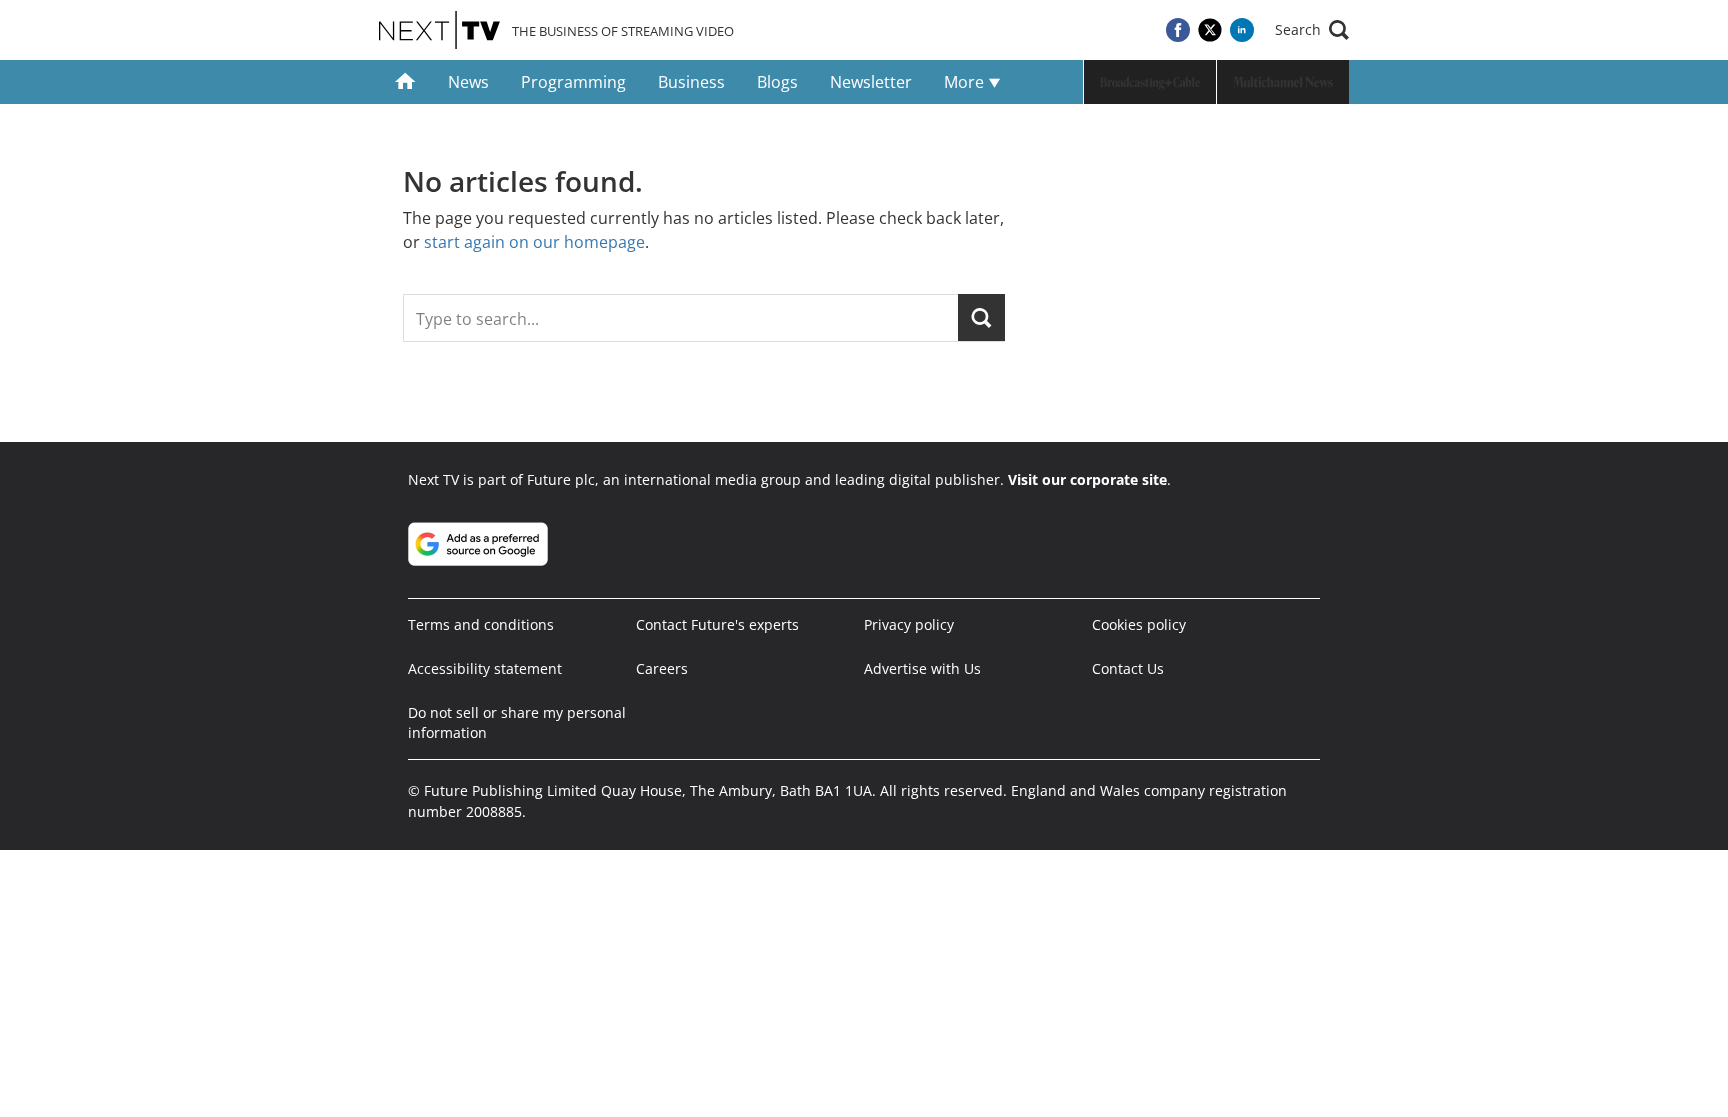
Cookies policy (1139, 624)
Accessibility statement (485, 668)
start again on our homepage (534, 242)
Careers (662, 668)
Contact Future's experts (717, 624)
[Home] (405, 82)
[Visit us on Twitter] (1210, 30)
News (468, 82)
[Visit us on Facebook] (1178, 30)
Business (691, 82)
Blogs (777, 82)
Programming (573, 82)
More (966, 82)
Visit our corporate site (1087, 479)
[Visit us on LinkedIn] (1242, 30)
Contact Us (1128, 668)
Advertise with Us (922, 668)
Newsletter (871, 82)
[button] (1312, 30)
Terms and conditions (481, 624)
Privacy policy (909, 624)
